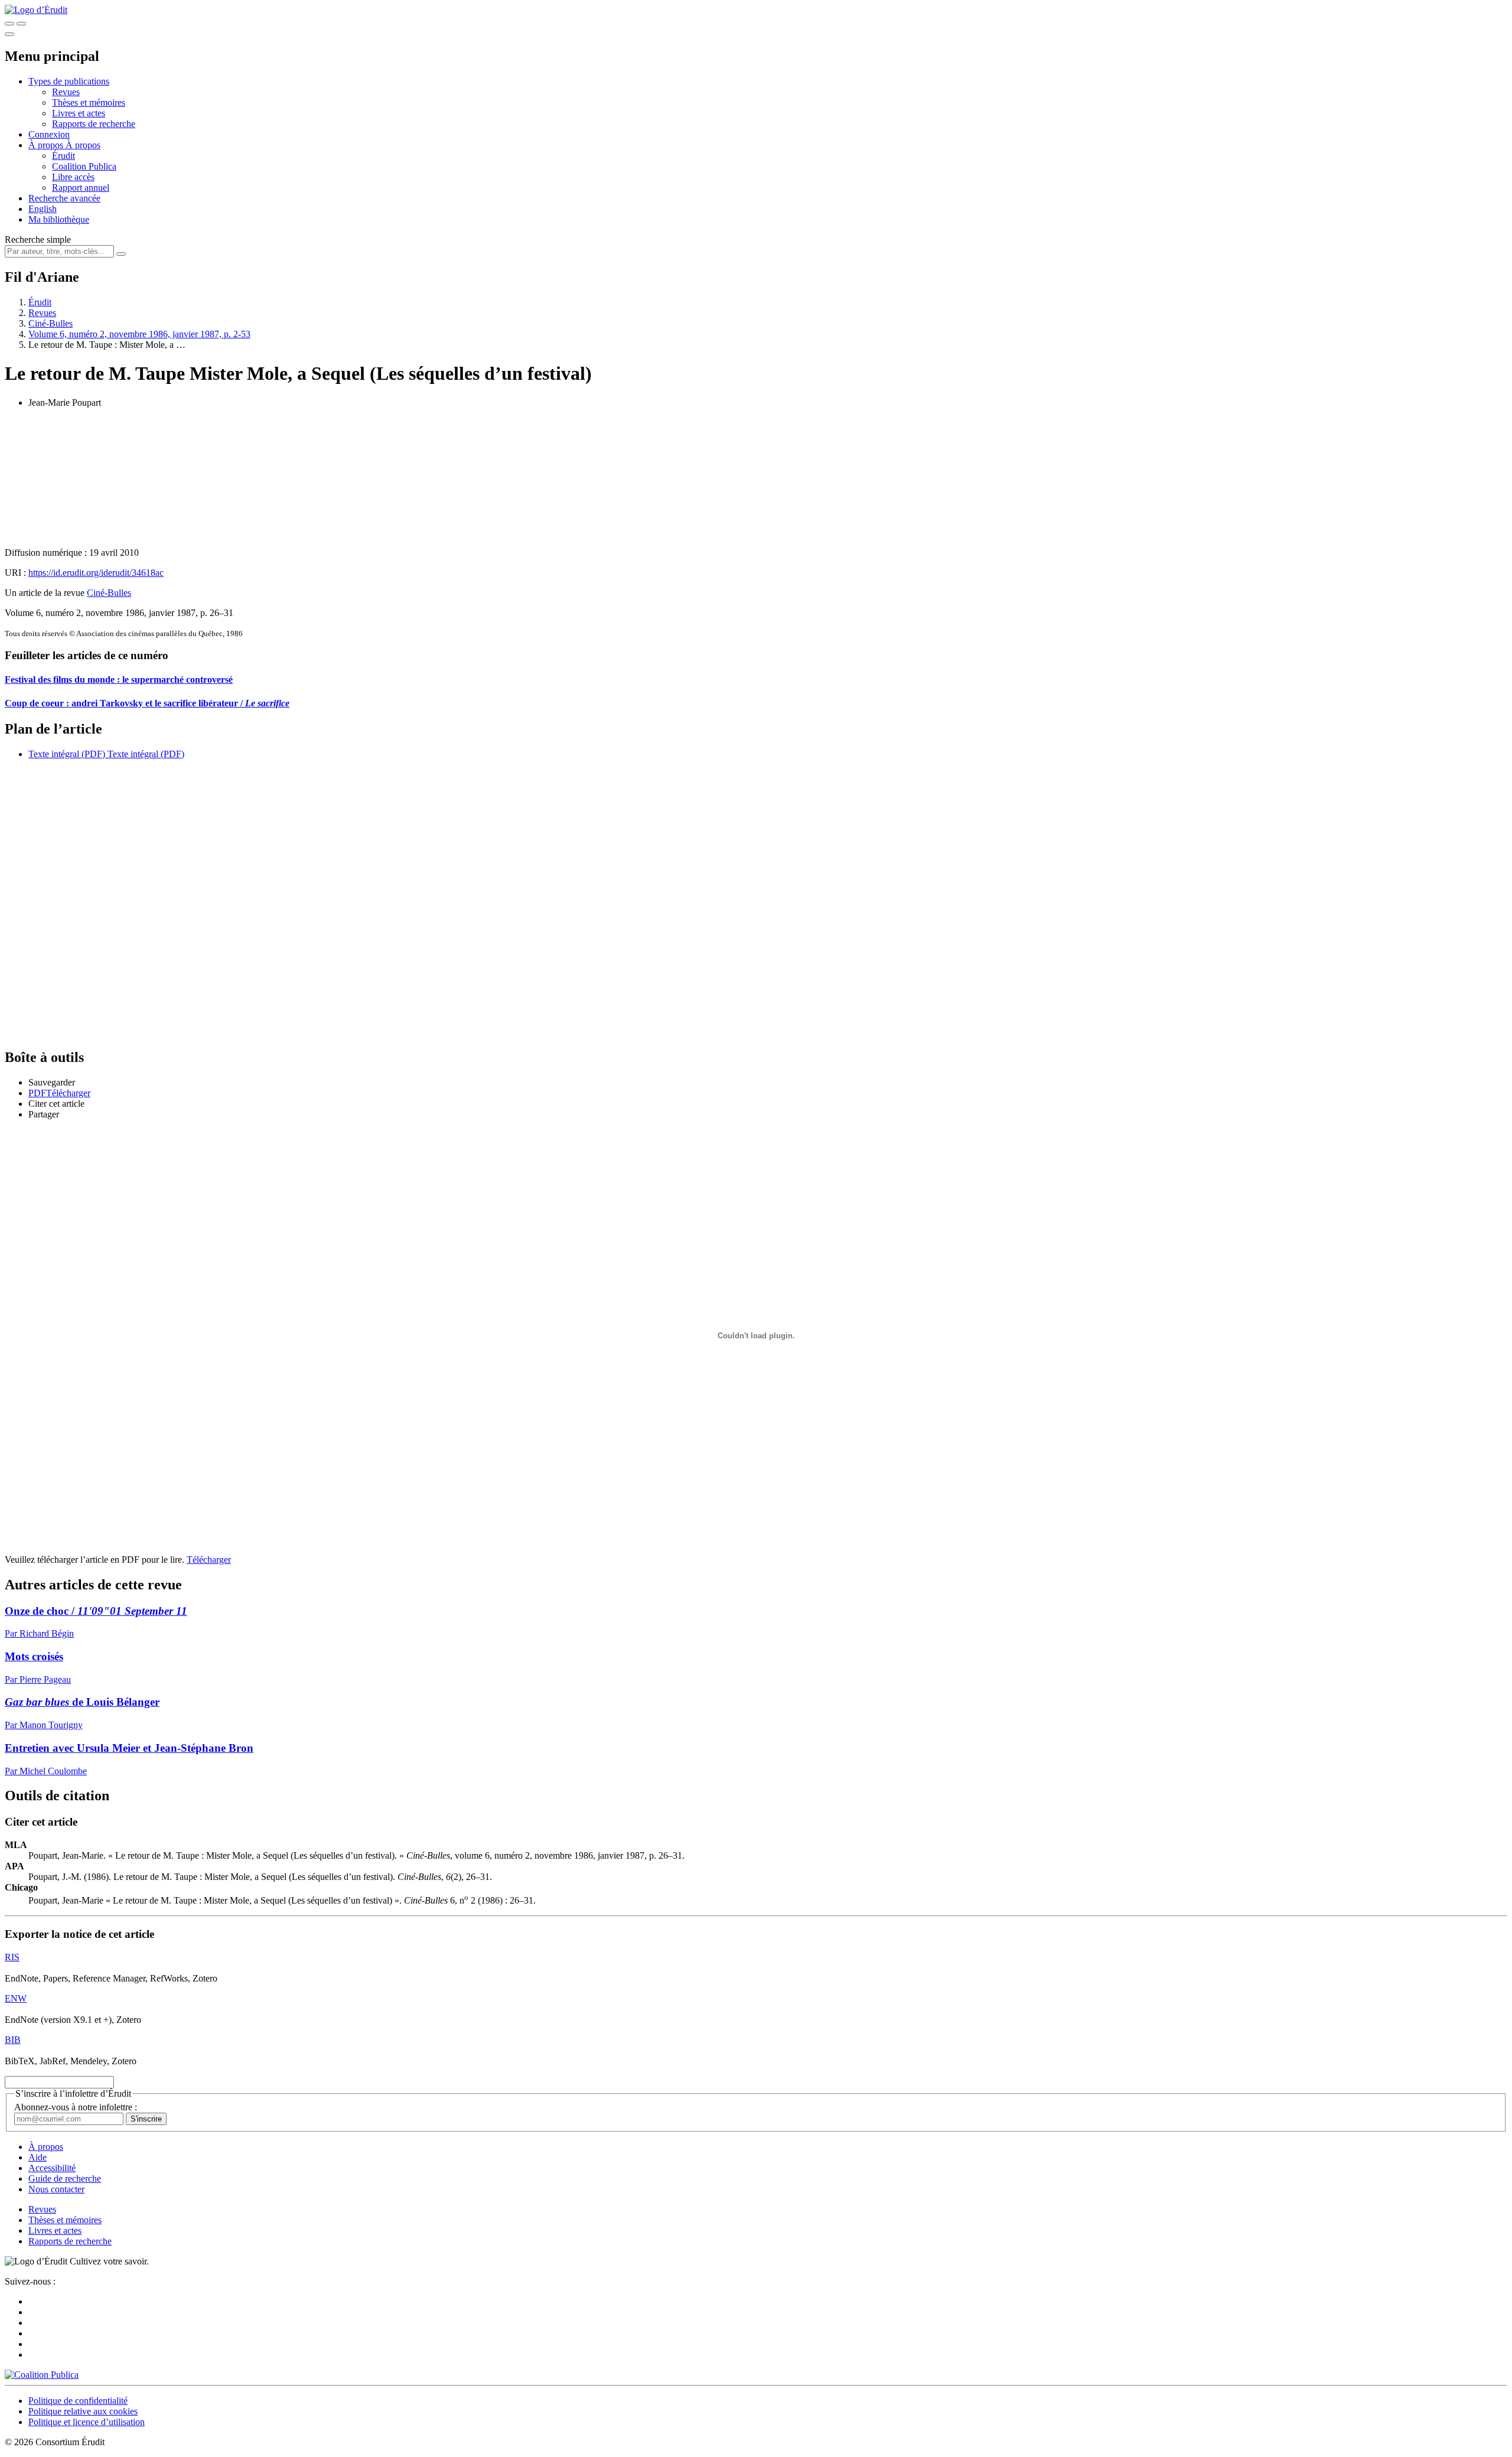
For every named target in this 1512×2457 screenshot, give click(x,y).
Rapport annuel (81, 188)
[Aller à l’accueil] (36, 10)
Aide (38, 2157)
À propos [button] (47, 145)
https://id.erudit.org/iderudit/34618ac (96, 573)
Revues (66, 92)
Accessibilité (52, 2168)
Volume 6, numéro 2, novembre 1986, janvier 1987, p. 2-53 (139, 334)
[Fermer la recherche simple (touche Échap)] (21, 24)
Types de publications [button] (69, 81)
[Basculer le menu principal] (9, 34)
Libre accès (73, 177)
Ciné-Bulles (50, 323)
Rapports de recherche (94, 124)
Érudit (63, 156)
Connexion (49, 134)
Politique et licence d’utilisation (87, 2422)
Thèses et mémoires (89, 102)
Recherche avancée (64, 198)
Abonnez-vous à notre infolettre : (76, 2107)
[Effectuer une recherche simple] (9, 24)
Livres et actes (79, 113)
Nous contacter (56, 2189)
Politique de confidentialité (78, 2401)
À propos (83, 145)
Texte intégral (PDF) (67, 754)
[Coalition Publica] (42, 2375)
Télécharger (209, 1560)
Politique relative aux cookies (83, 2411)
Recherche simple (38, 239)
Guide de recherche (65, 2179)
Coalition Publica (84, 166)
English (43, 209)
